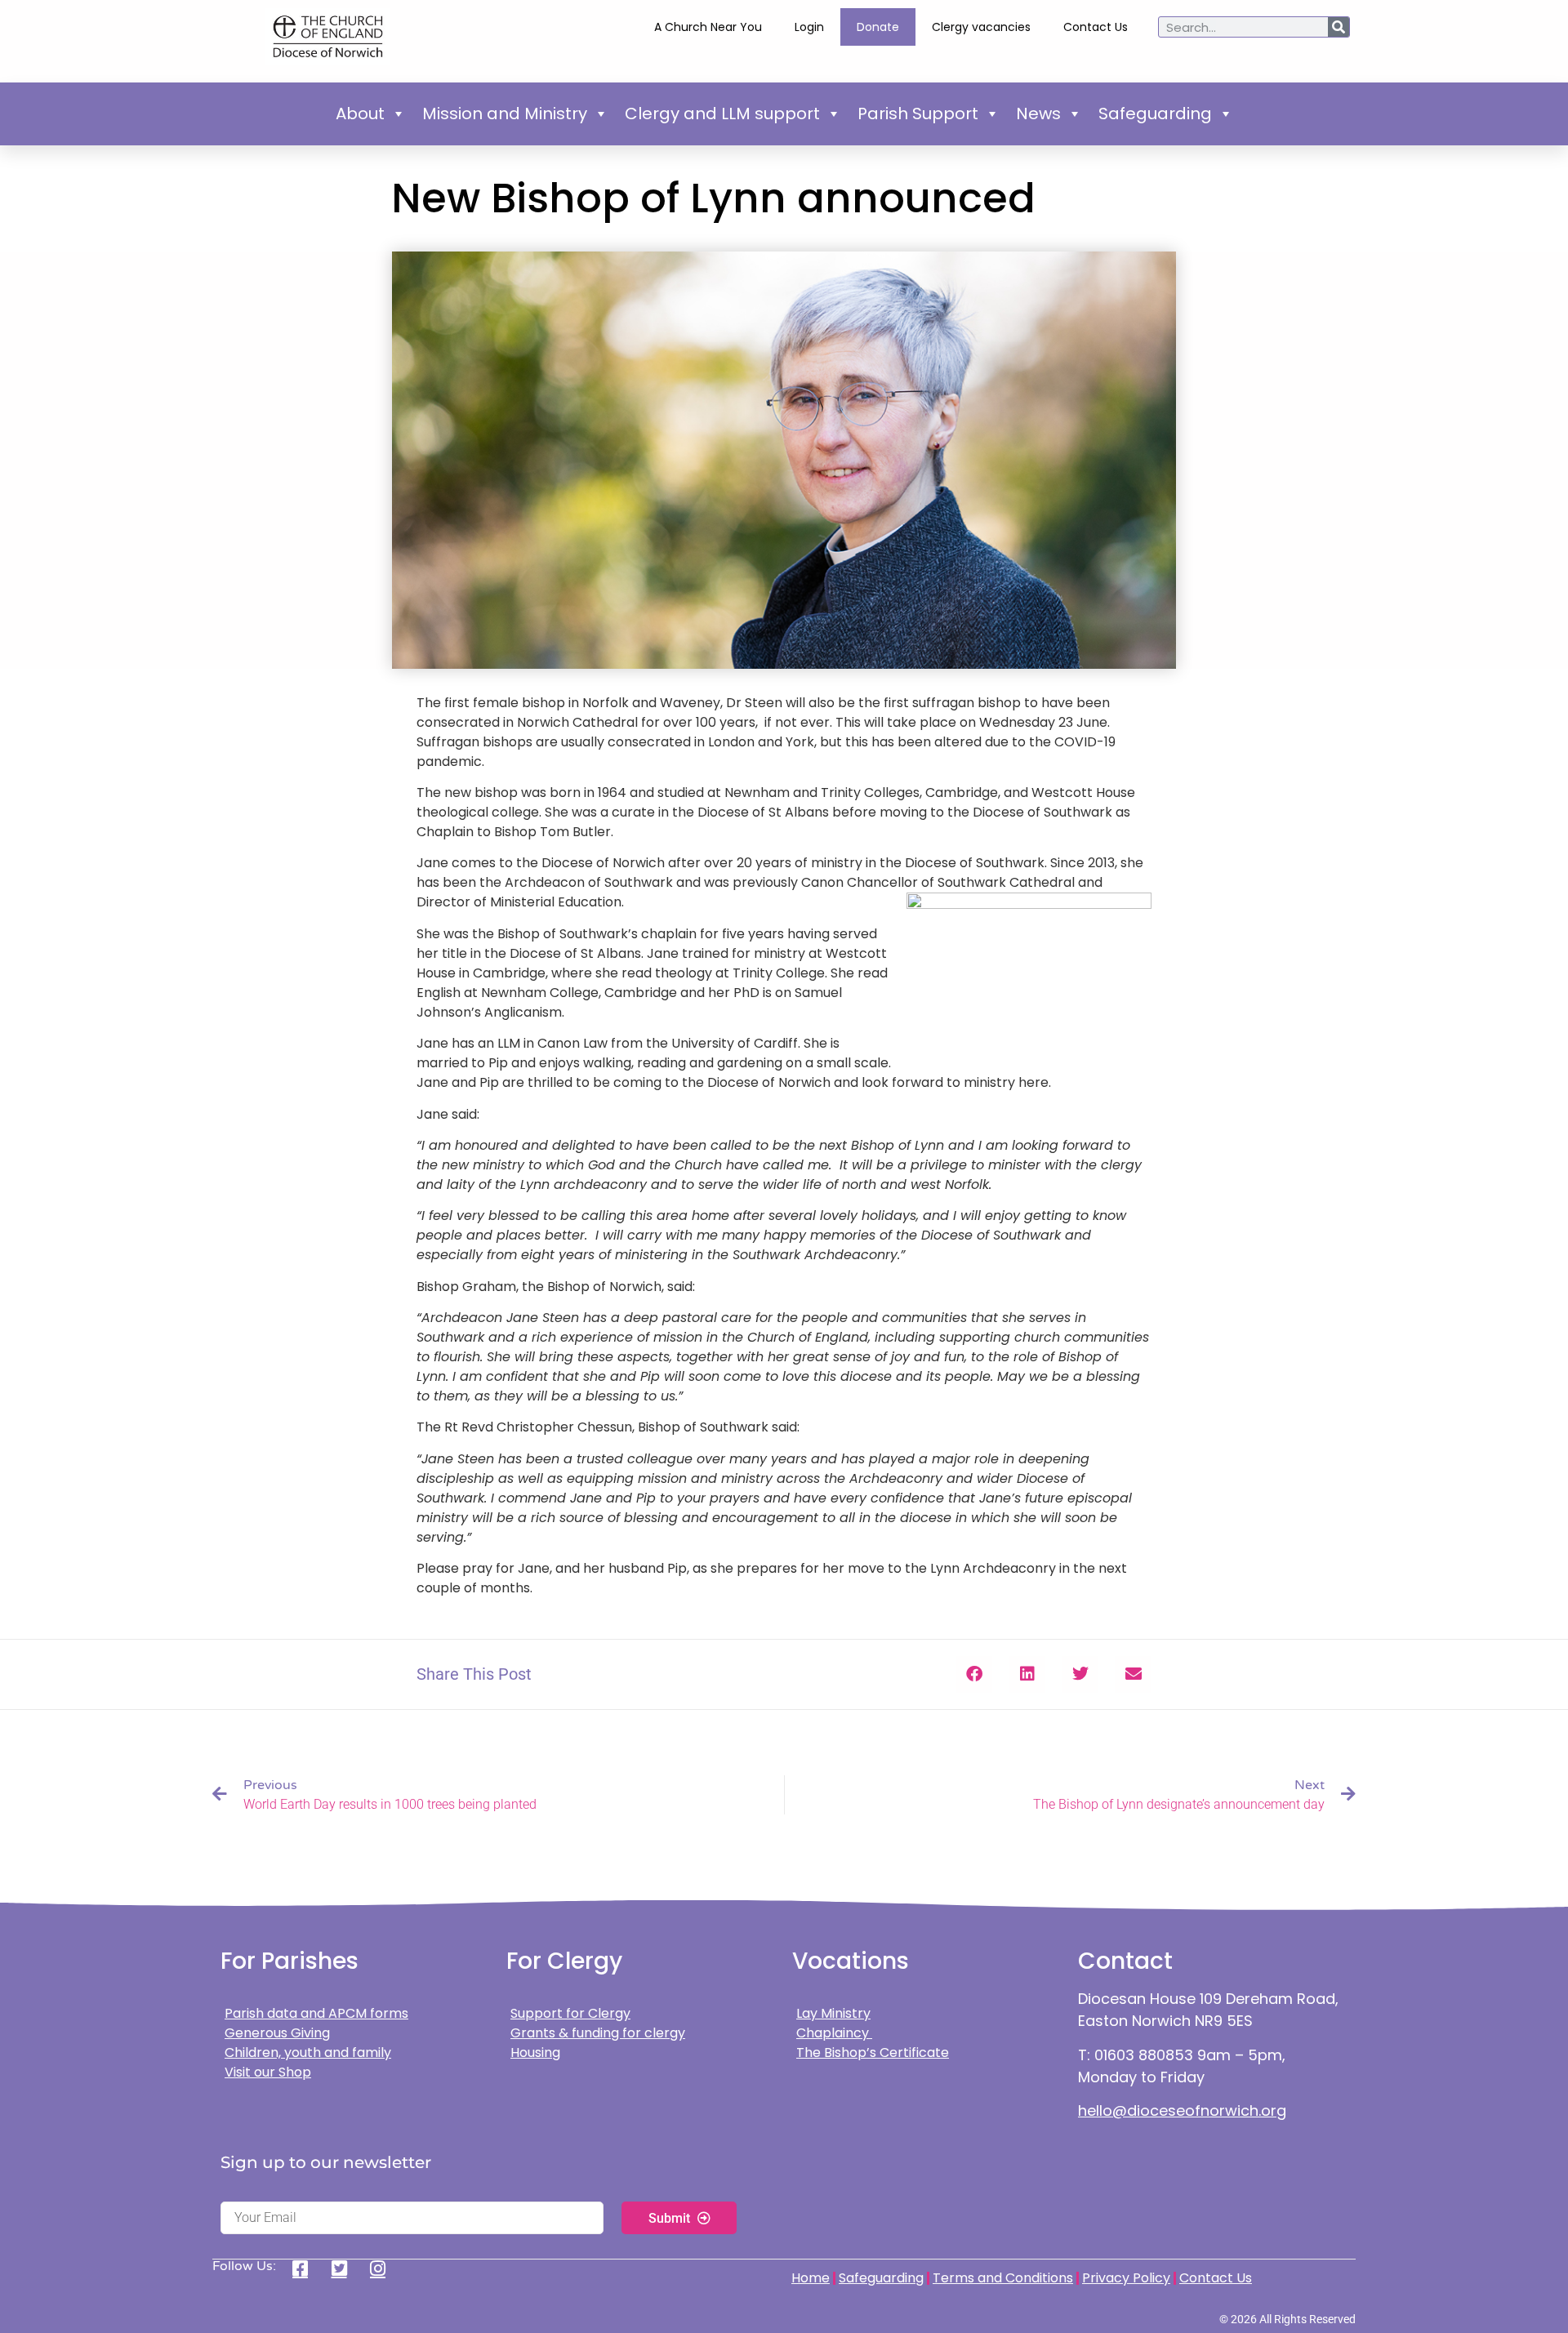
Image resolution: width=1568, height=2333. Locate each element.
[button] (974, 1674)
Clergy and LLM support (722, 114)
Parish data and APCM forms (316, 2013)
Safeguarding (1155, 114)
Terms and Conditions (1003, 2278)
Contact (1125, 1961)
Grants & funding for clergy (598, 2033)
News (1038, 114)
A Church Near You (708, 27)
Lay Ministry (833, 2013)
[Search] (1339, 27)
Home (811, 2278)
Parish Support (918, 114)
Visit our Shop (268, 2072)
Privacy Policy (1126, 2278)
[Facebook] (306, 2268)
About (360, 114)
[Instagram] (383, 2268)
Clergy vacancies (981, 27)
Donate (878, 27)
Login (809, 27)
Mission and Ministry (505, 114)
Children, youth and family (308, 2053)
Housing (535, 2053)
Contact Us (1096, 27)
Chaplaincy (834, 2033)
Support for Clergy (570, 2013)
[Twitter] (345, 2268)
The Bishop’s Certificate (873, 2053)
